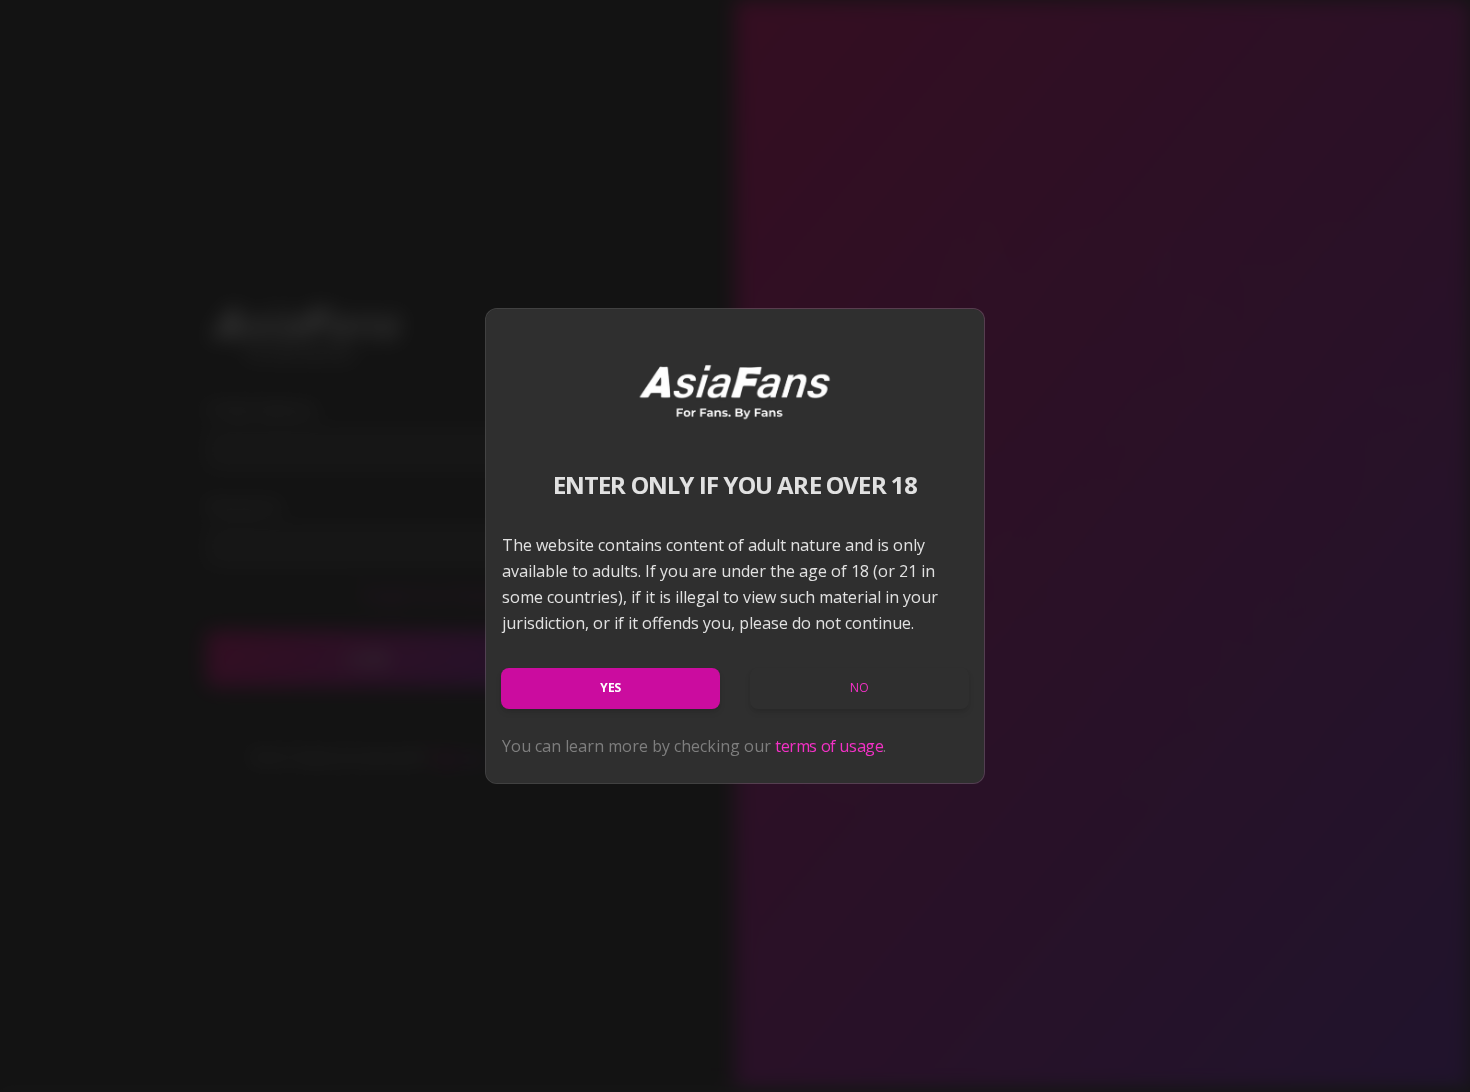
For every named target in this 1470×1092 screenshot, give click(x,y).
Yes (610, 687)
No (859, 687)
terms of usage (829, 746)
